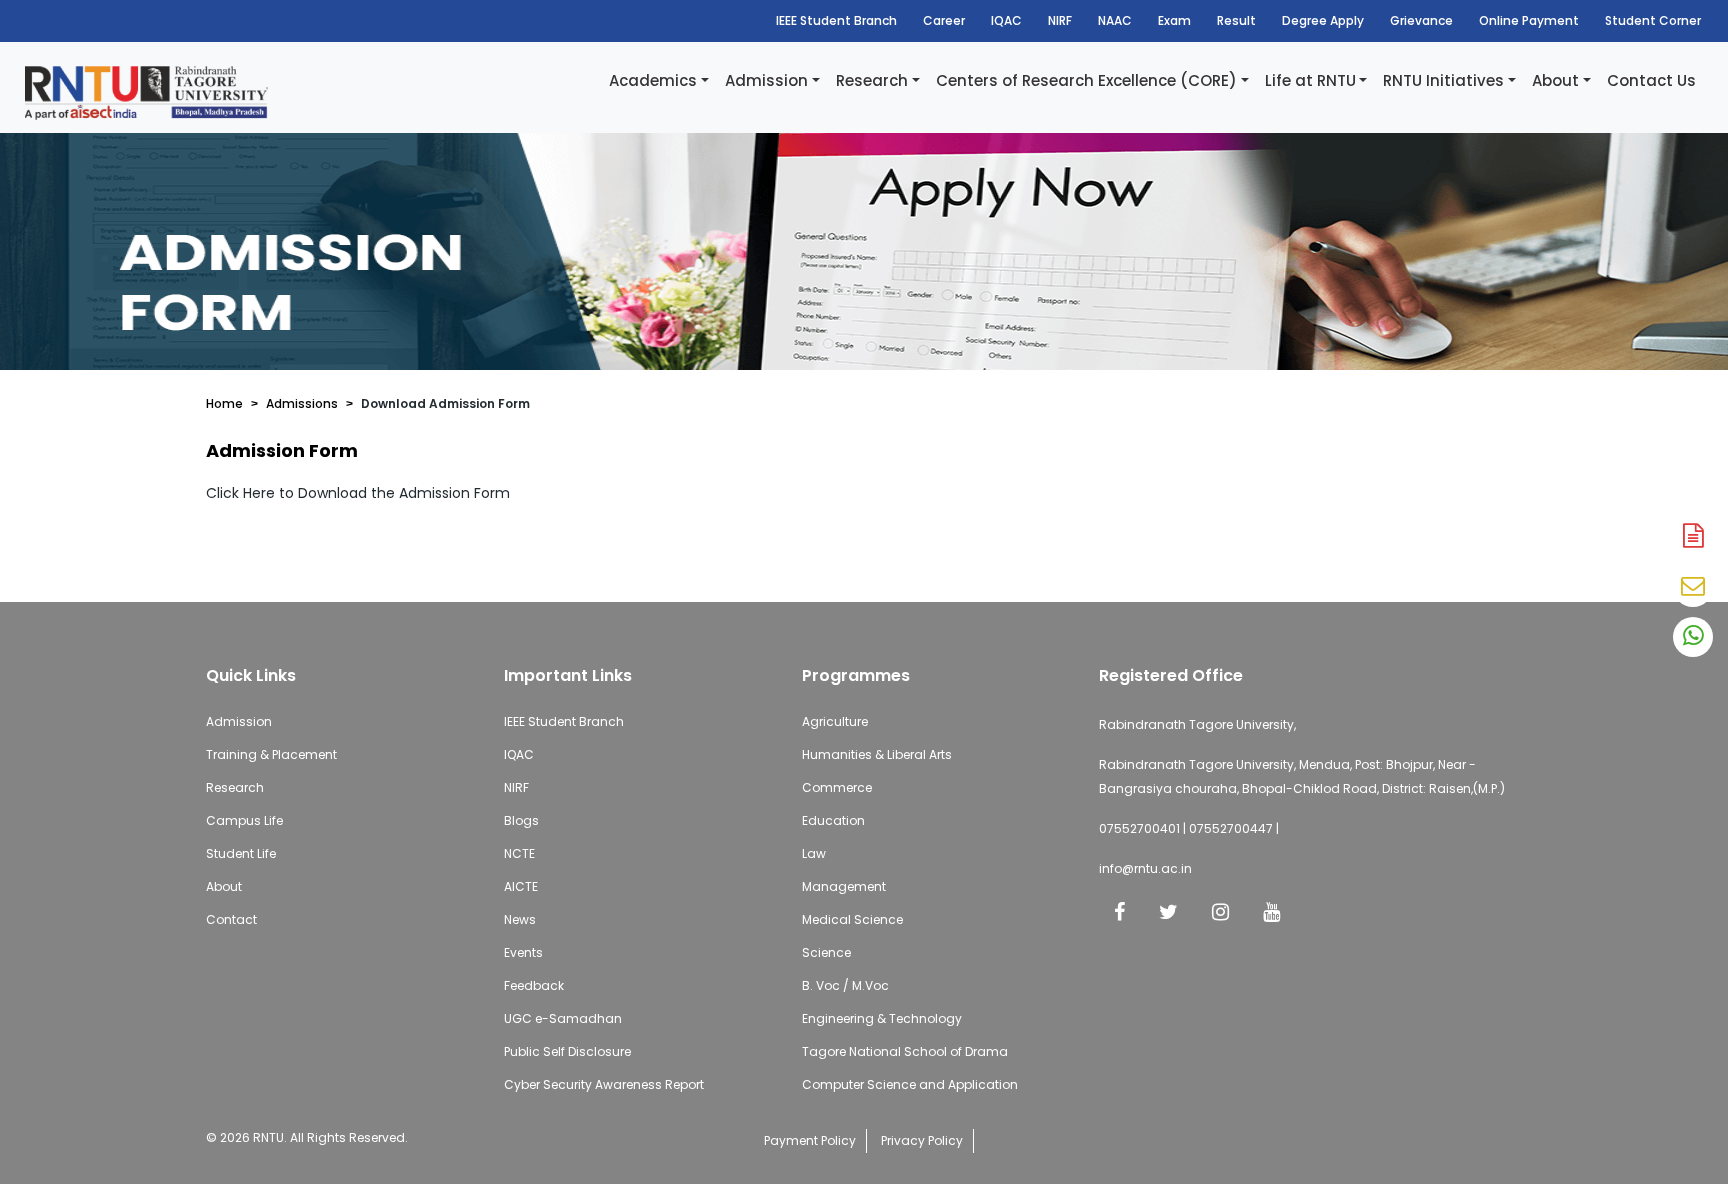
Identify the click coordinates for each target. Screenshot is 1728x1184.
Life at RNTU (1310, 80)
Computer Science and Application (910, 1084)
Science (826, 952)
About (1555, 80)
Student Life (241, 853)
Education (833, 820)
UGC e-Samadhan (563, 1018)
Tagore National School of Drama (905, 1051)
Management (844, 886)
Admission (766, 80)
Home (224, 403)
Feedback (534, 985)
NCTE (519, 853)
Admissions (302, 403)
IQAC (1006, 20)
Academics (653, 80)
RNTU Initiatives (1443, 80)
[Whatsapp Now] (1693, 637)
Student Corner (1653, 20)
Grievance (1421, 20)
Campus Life (244, 820)
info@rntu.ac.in (1145, 868)
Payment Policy (810, 1140)
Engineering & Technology (882, 1018)
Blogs (521, 820)
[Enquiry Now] (1693, 587)
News (520, 919)
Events (523, 952)
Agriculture (835, 721)
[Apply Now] (1693, 537)
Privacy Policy (922, 1140)
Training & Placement (271, 754)
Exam (1174, 20)
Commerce (837, 787)
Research (872, 80)
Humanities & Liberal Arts (877, 754)
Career (944, 20)
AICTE (521, 886)
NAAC (1115, 20)
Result (1236, 20)
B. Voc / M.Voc (845, 985)
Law (814, 853)
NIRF (1060, 20)
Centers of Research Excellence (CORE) (1086, 80)
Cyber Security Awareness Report (604, 1084)
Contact (231, 919)
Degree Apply (1323, 20)
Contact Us (1651, 80)
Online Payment (1529, 20)
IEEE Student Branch (836, 20)
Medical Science (852, 919)
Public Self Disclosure (567, 1051)
